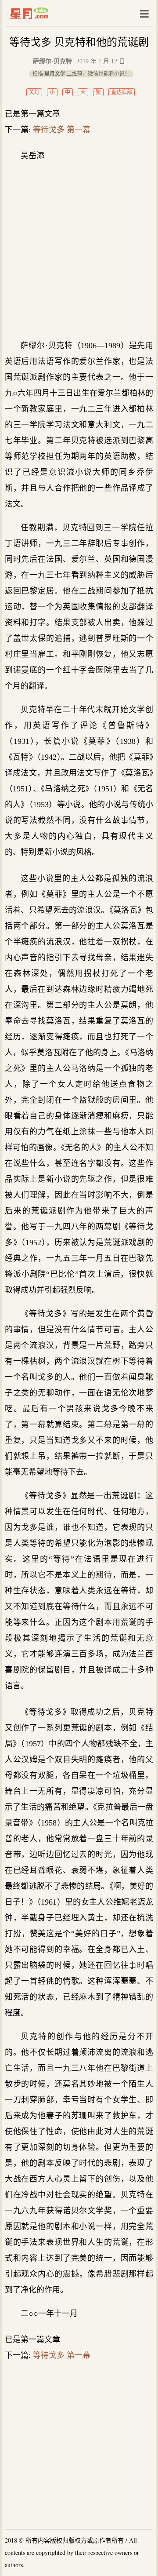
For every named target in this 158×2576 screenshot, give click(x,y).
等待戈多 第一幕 (62, 130)
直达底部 (122, 92)
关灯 (34, 92)
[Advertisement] (79, 251)
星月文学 (48, 13)
